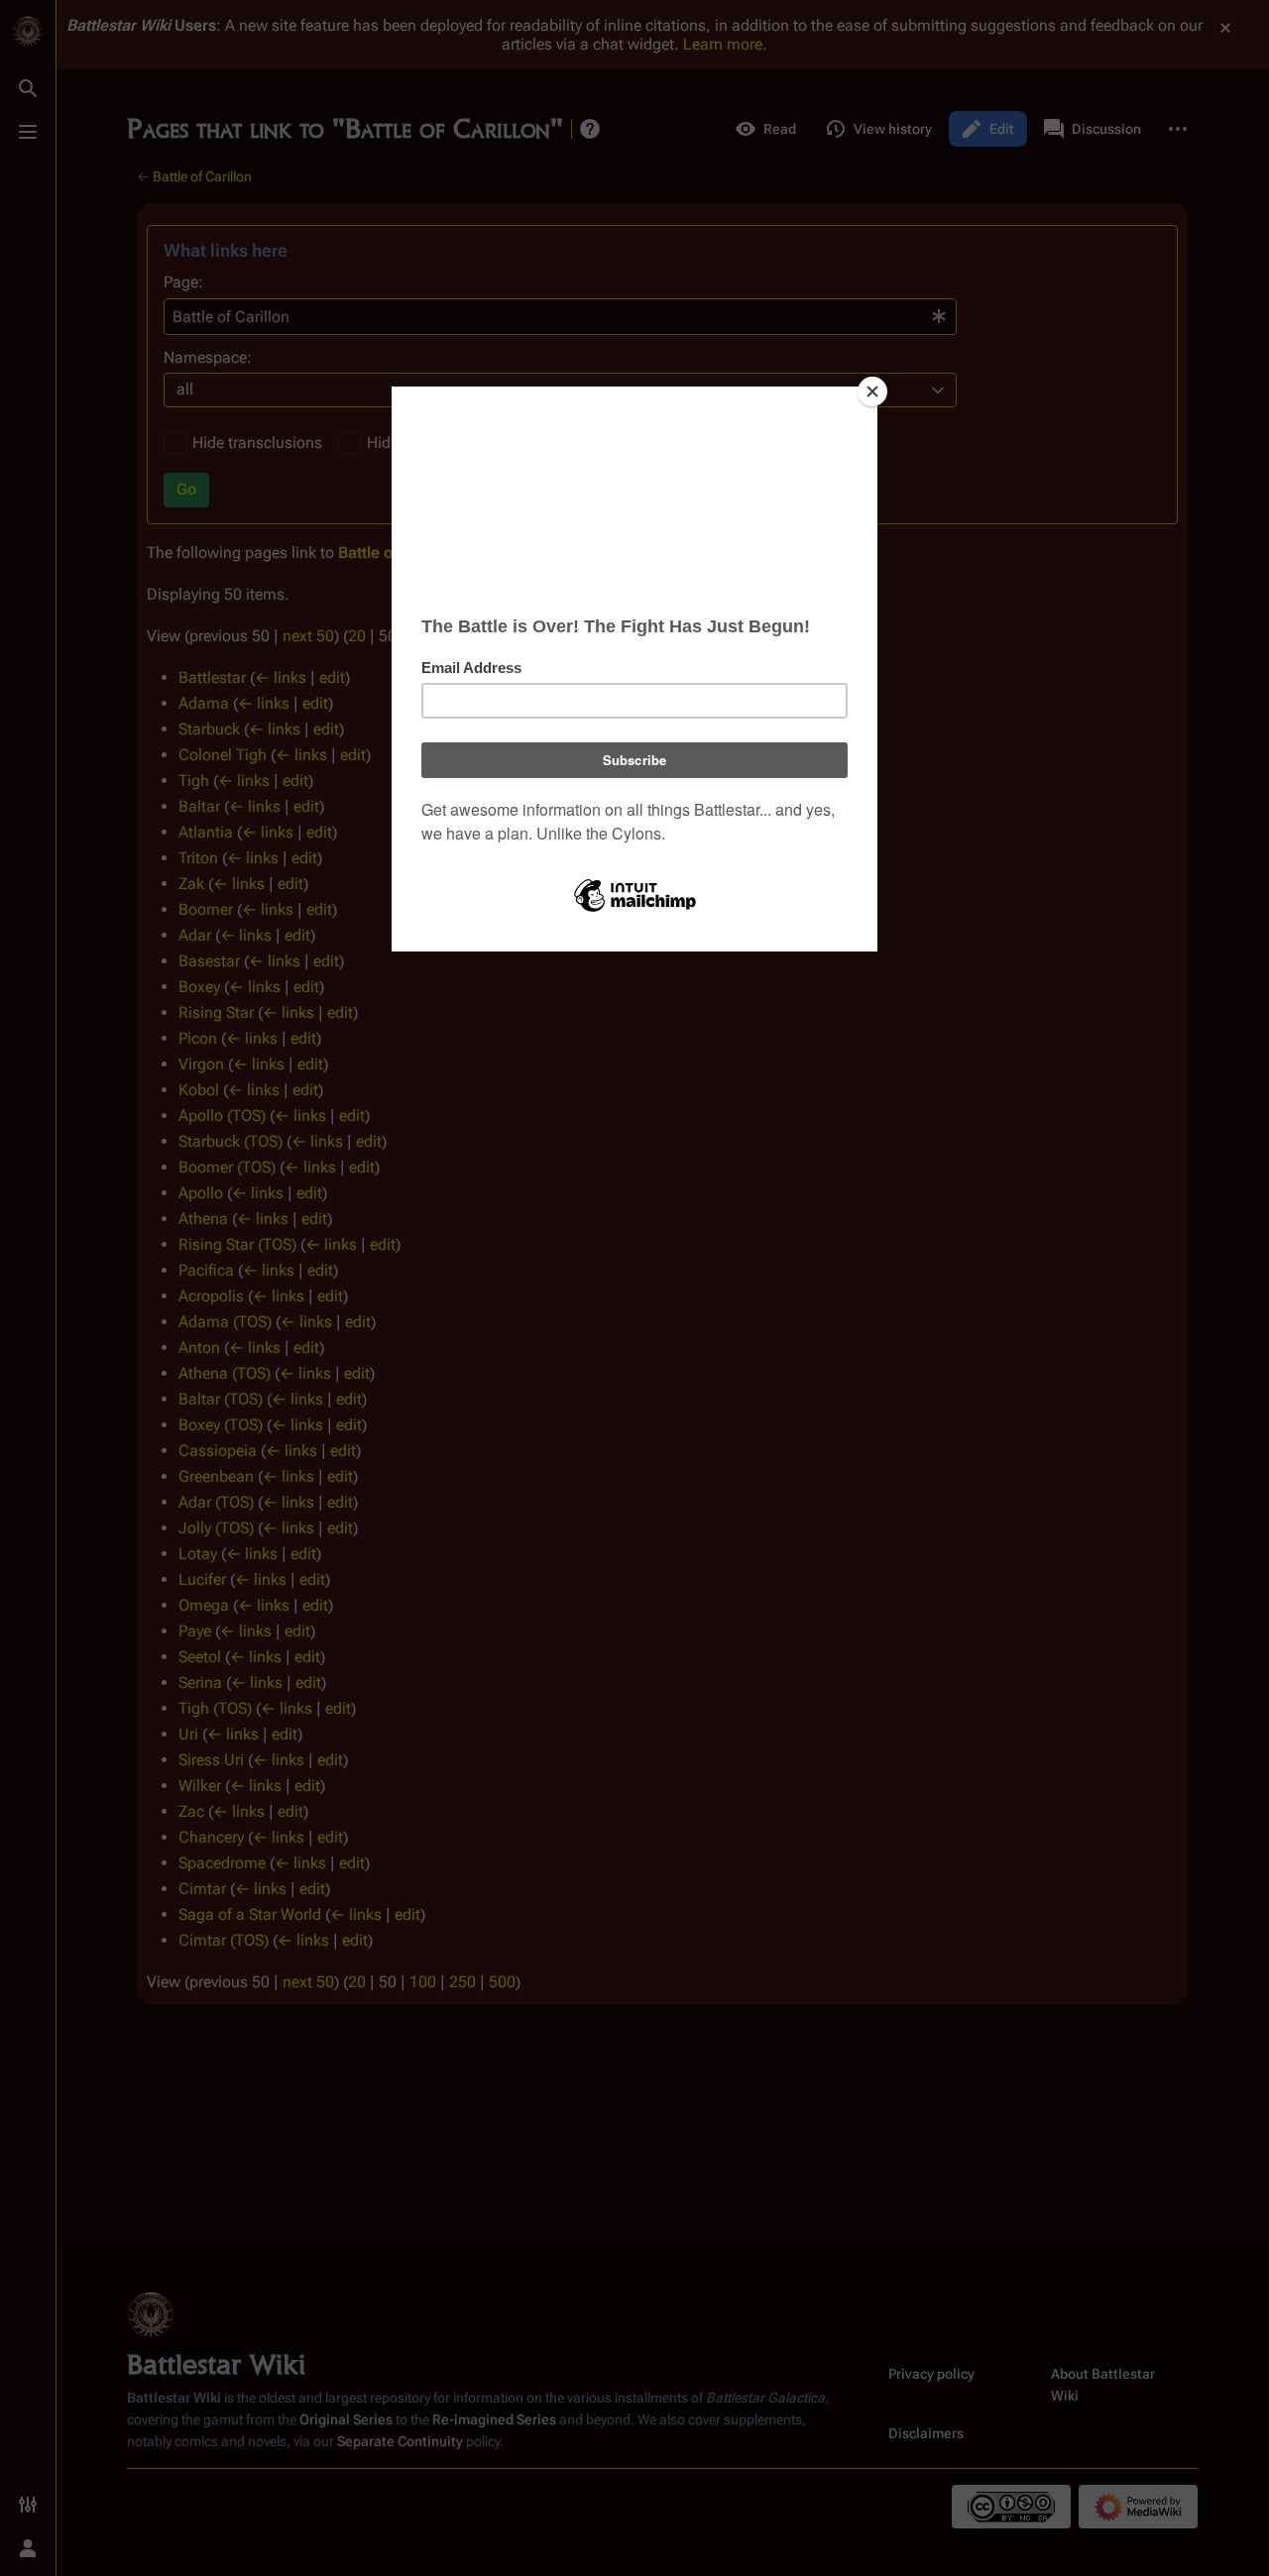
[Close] (872, 392)
